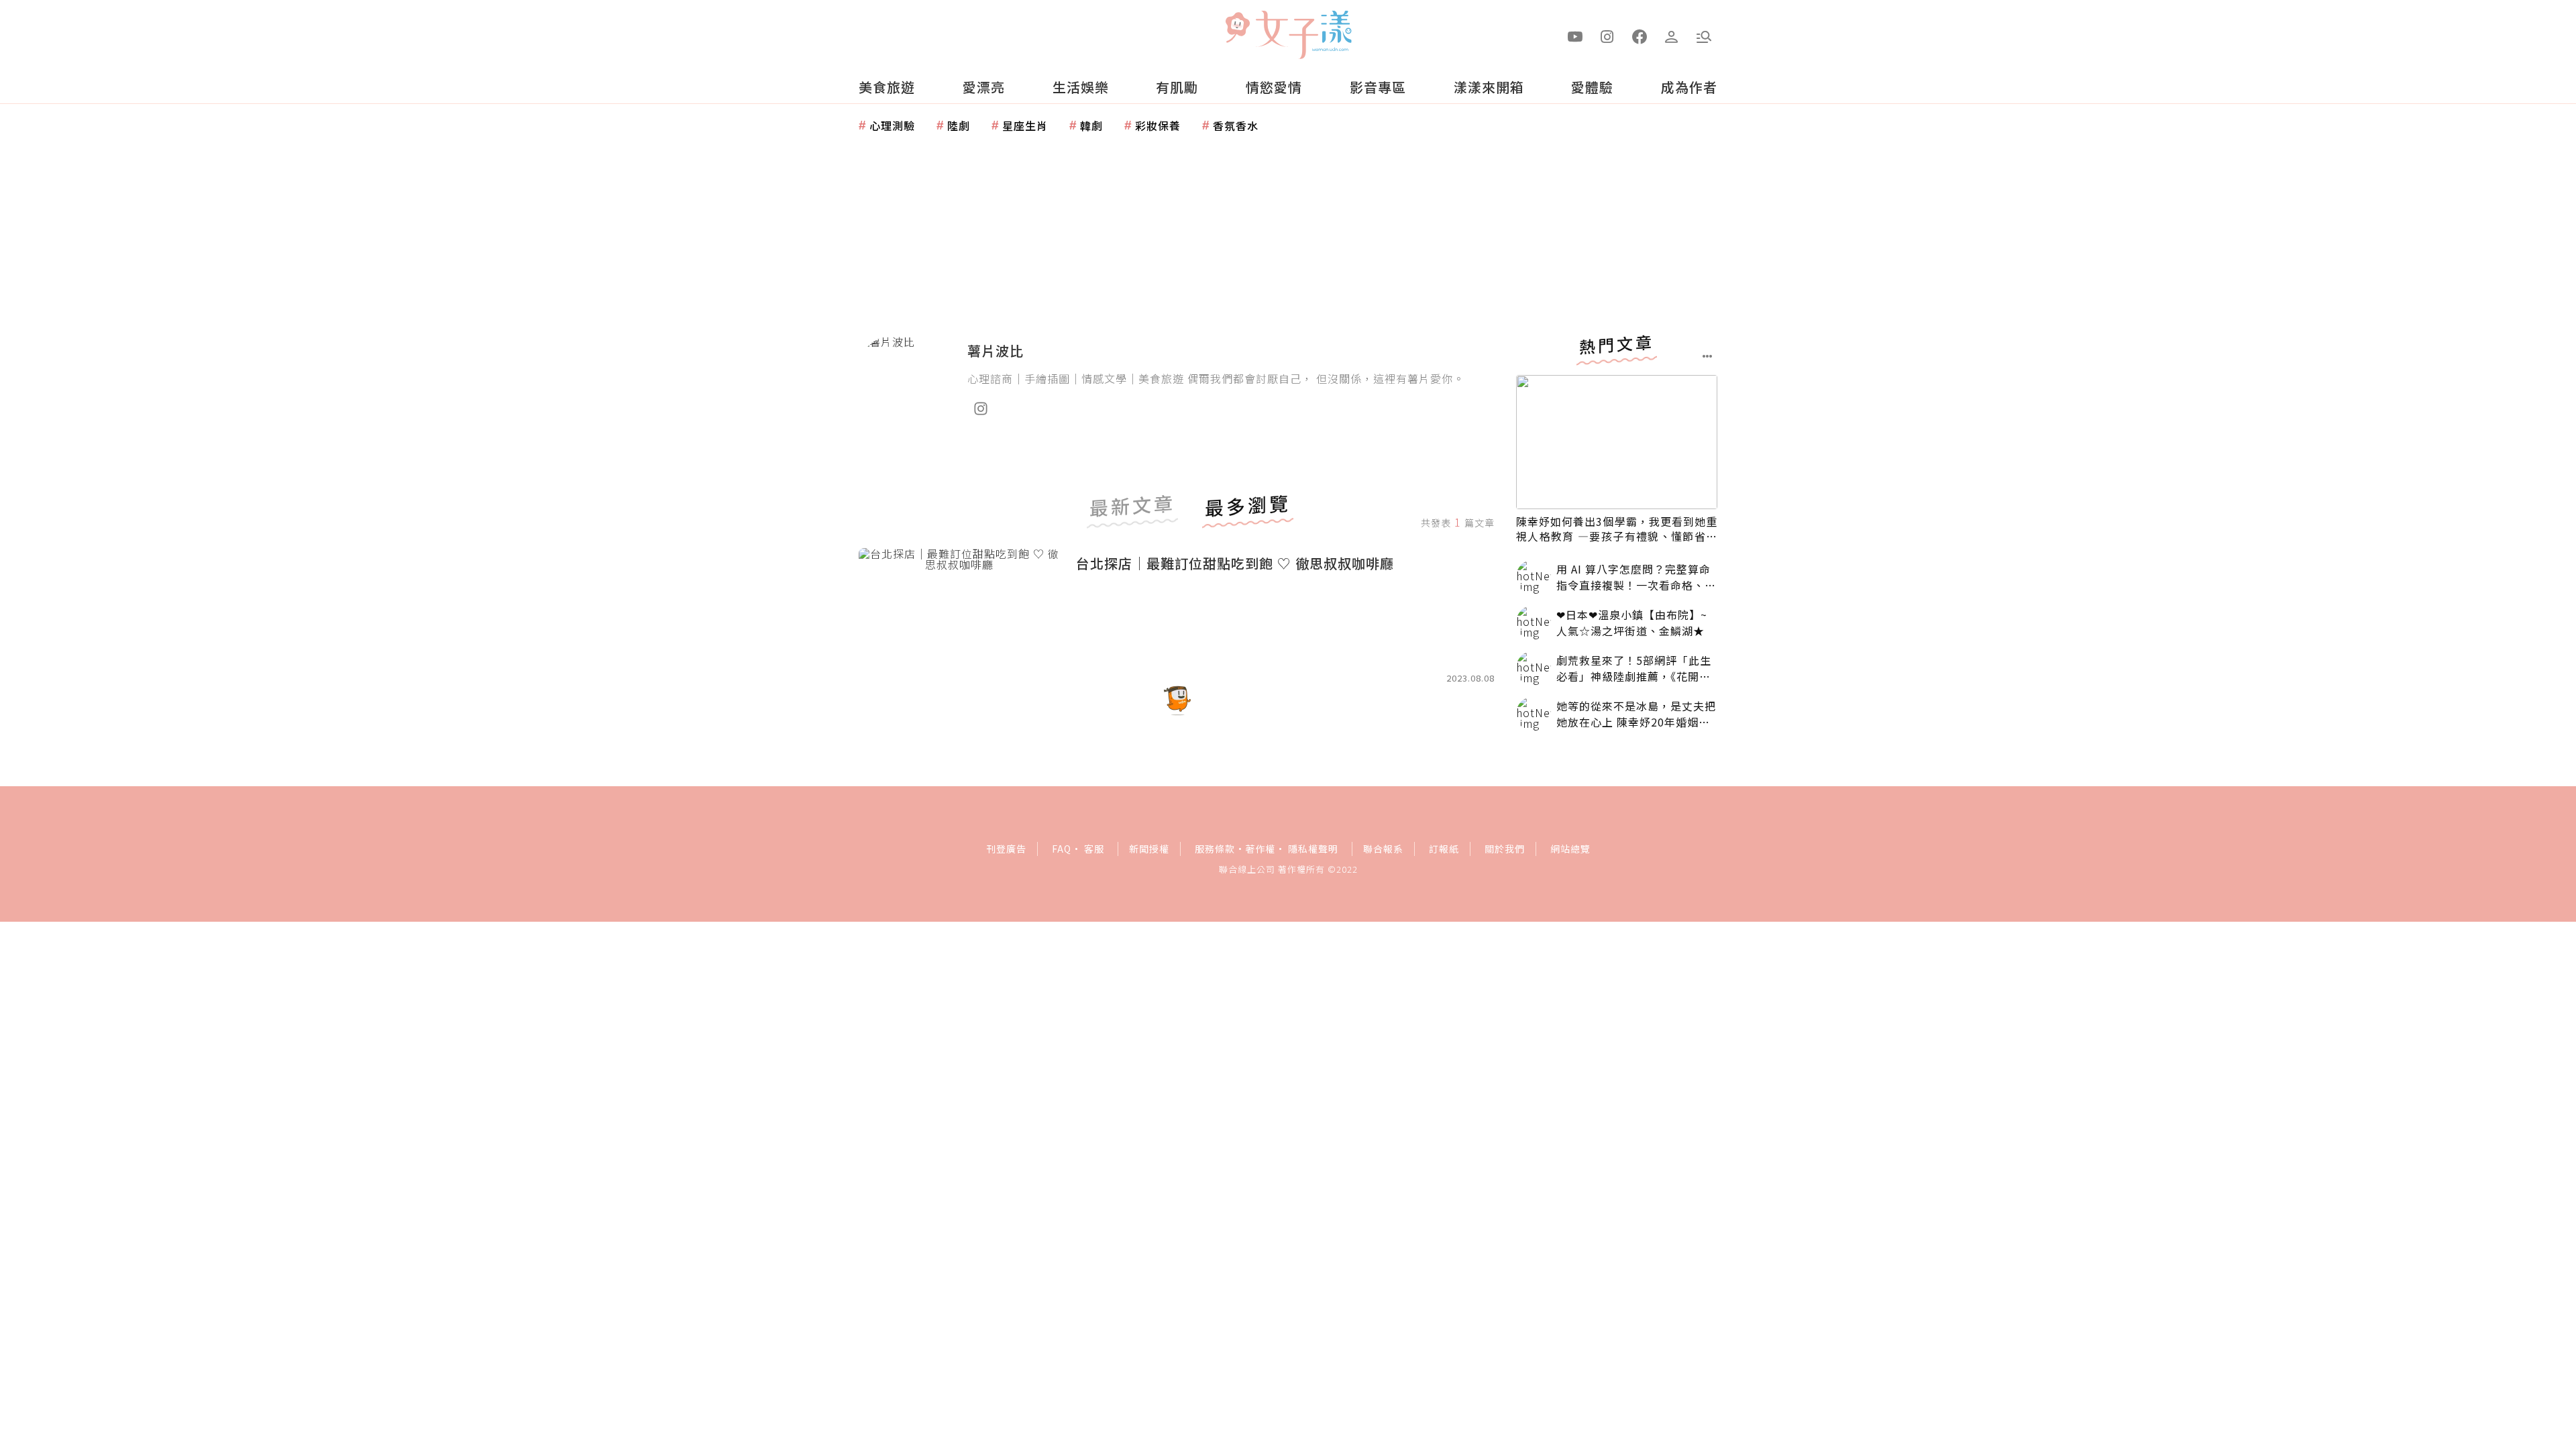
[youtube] (1575, 36)
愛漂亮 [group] (984, 87)
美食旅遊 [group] (887, 87)
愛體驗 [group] (1592, 87)
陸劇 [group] (959, 125)
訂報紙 (1444, 849)
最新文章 (1132, 507)
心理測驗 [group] (892, 125)
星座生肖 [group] (1025, 125)
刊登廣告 (1006, 849)
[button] (1704, 36)
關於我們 (1505, 849)
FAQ (1062, 849)
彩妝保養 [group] (1158, 125)
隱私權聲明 (1313, 849)
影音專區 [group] (1378, 87)
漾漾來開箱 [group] (1489, 87)
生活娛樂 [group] (1081, 87)
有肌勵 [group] (1177, 87)
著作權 (1260, 849)
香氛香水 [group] (1236, 125)
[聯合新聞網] (1237, 29)
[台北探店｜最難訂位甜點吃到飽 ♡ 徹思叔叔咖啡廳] (959, 615)
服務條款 (1215, 849)
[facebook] (1640, 36)
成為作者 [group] (1689, 87)
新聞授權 (1149, 849)
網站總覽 (1570, 849)
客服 (1094, 849)
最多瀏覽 (1248, 507)
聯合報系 (1383, 849)
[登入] (1672, 36)
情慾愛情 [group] (1274, 87)
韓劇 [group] (1091, 125)
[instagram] (1607, 36)
